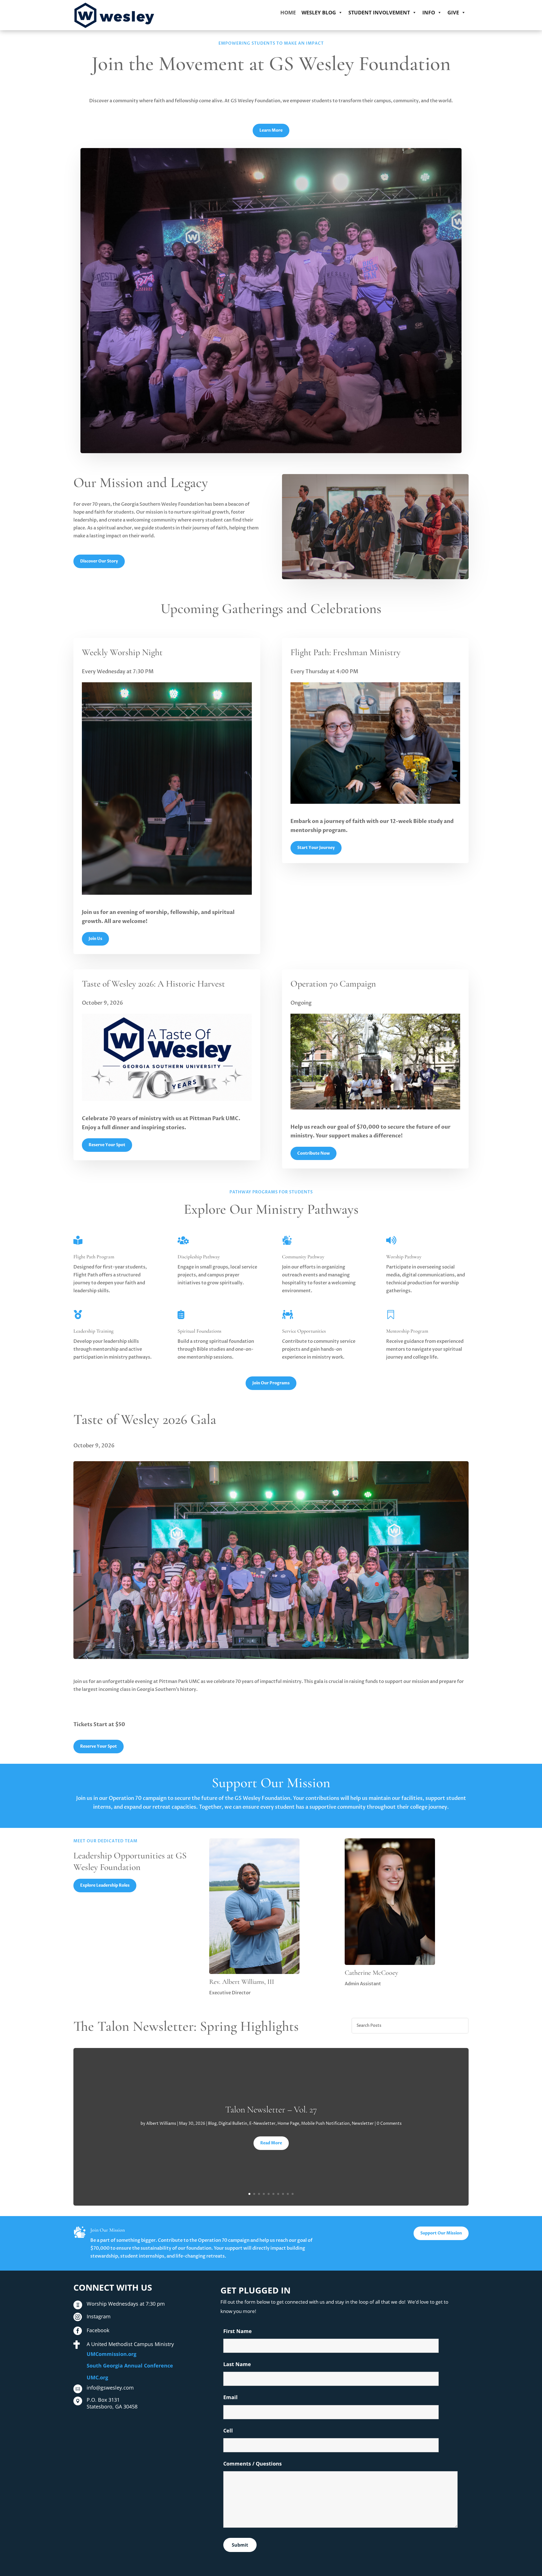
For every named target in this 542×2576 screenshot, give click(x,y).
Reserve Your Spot (107, 1145)
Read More (271, 2143)
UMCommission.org (112, 2354)
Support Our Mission (441, 2233)
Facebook (98, 2330)
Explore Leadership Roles (105, 1885)
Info (429, 12)
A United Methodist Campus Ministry (130, 2344)
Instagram (99, 2316)
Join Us (95, 939)
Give (453, 12)
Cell (228, 2431)
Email (230, 2397)
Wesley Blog (319, 12)
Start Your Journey (316, 848)
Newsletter (363, 2124)
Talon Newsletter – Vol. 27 (271, 2109)
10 (293, 2194)
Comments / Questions (253, 2464)
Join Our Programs (271, 1383)
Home (288, 12)
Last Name (237, 2364)
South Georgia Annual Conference (130, 2366)
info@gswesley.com (110, 2388)
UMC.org (97, 2377)
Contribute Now (313, 1153)
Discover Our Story (99, 561)
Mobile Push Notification (325, 2124)
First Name (238, 2331)
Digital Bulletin (233, 2124)
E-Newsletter (262, 2124)
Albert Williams (161, 2124)
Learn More (271, 130)
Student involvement (379, 12)
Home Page (288, 2124)
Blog (212, 2124)
